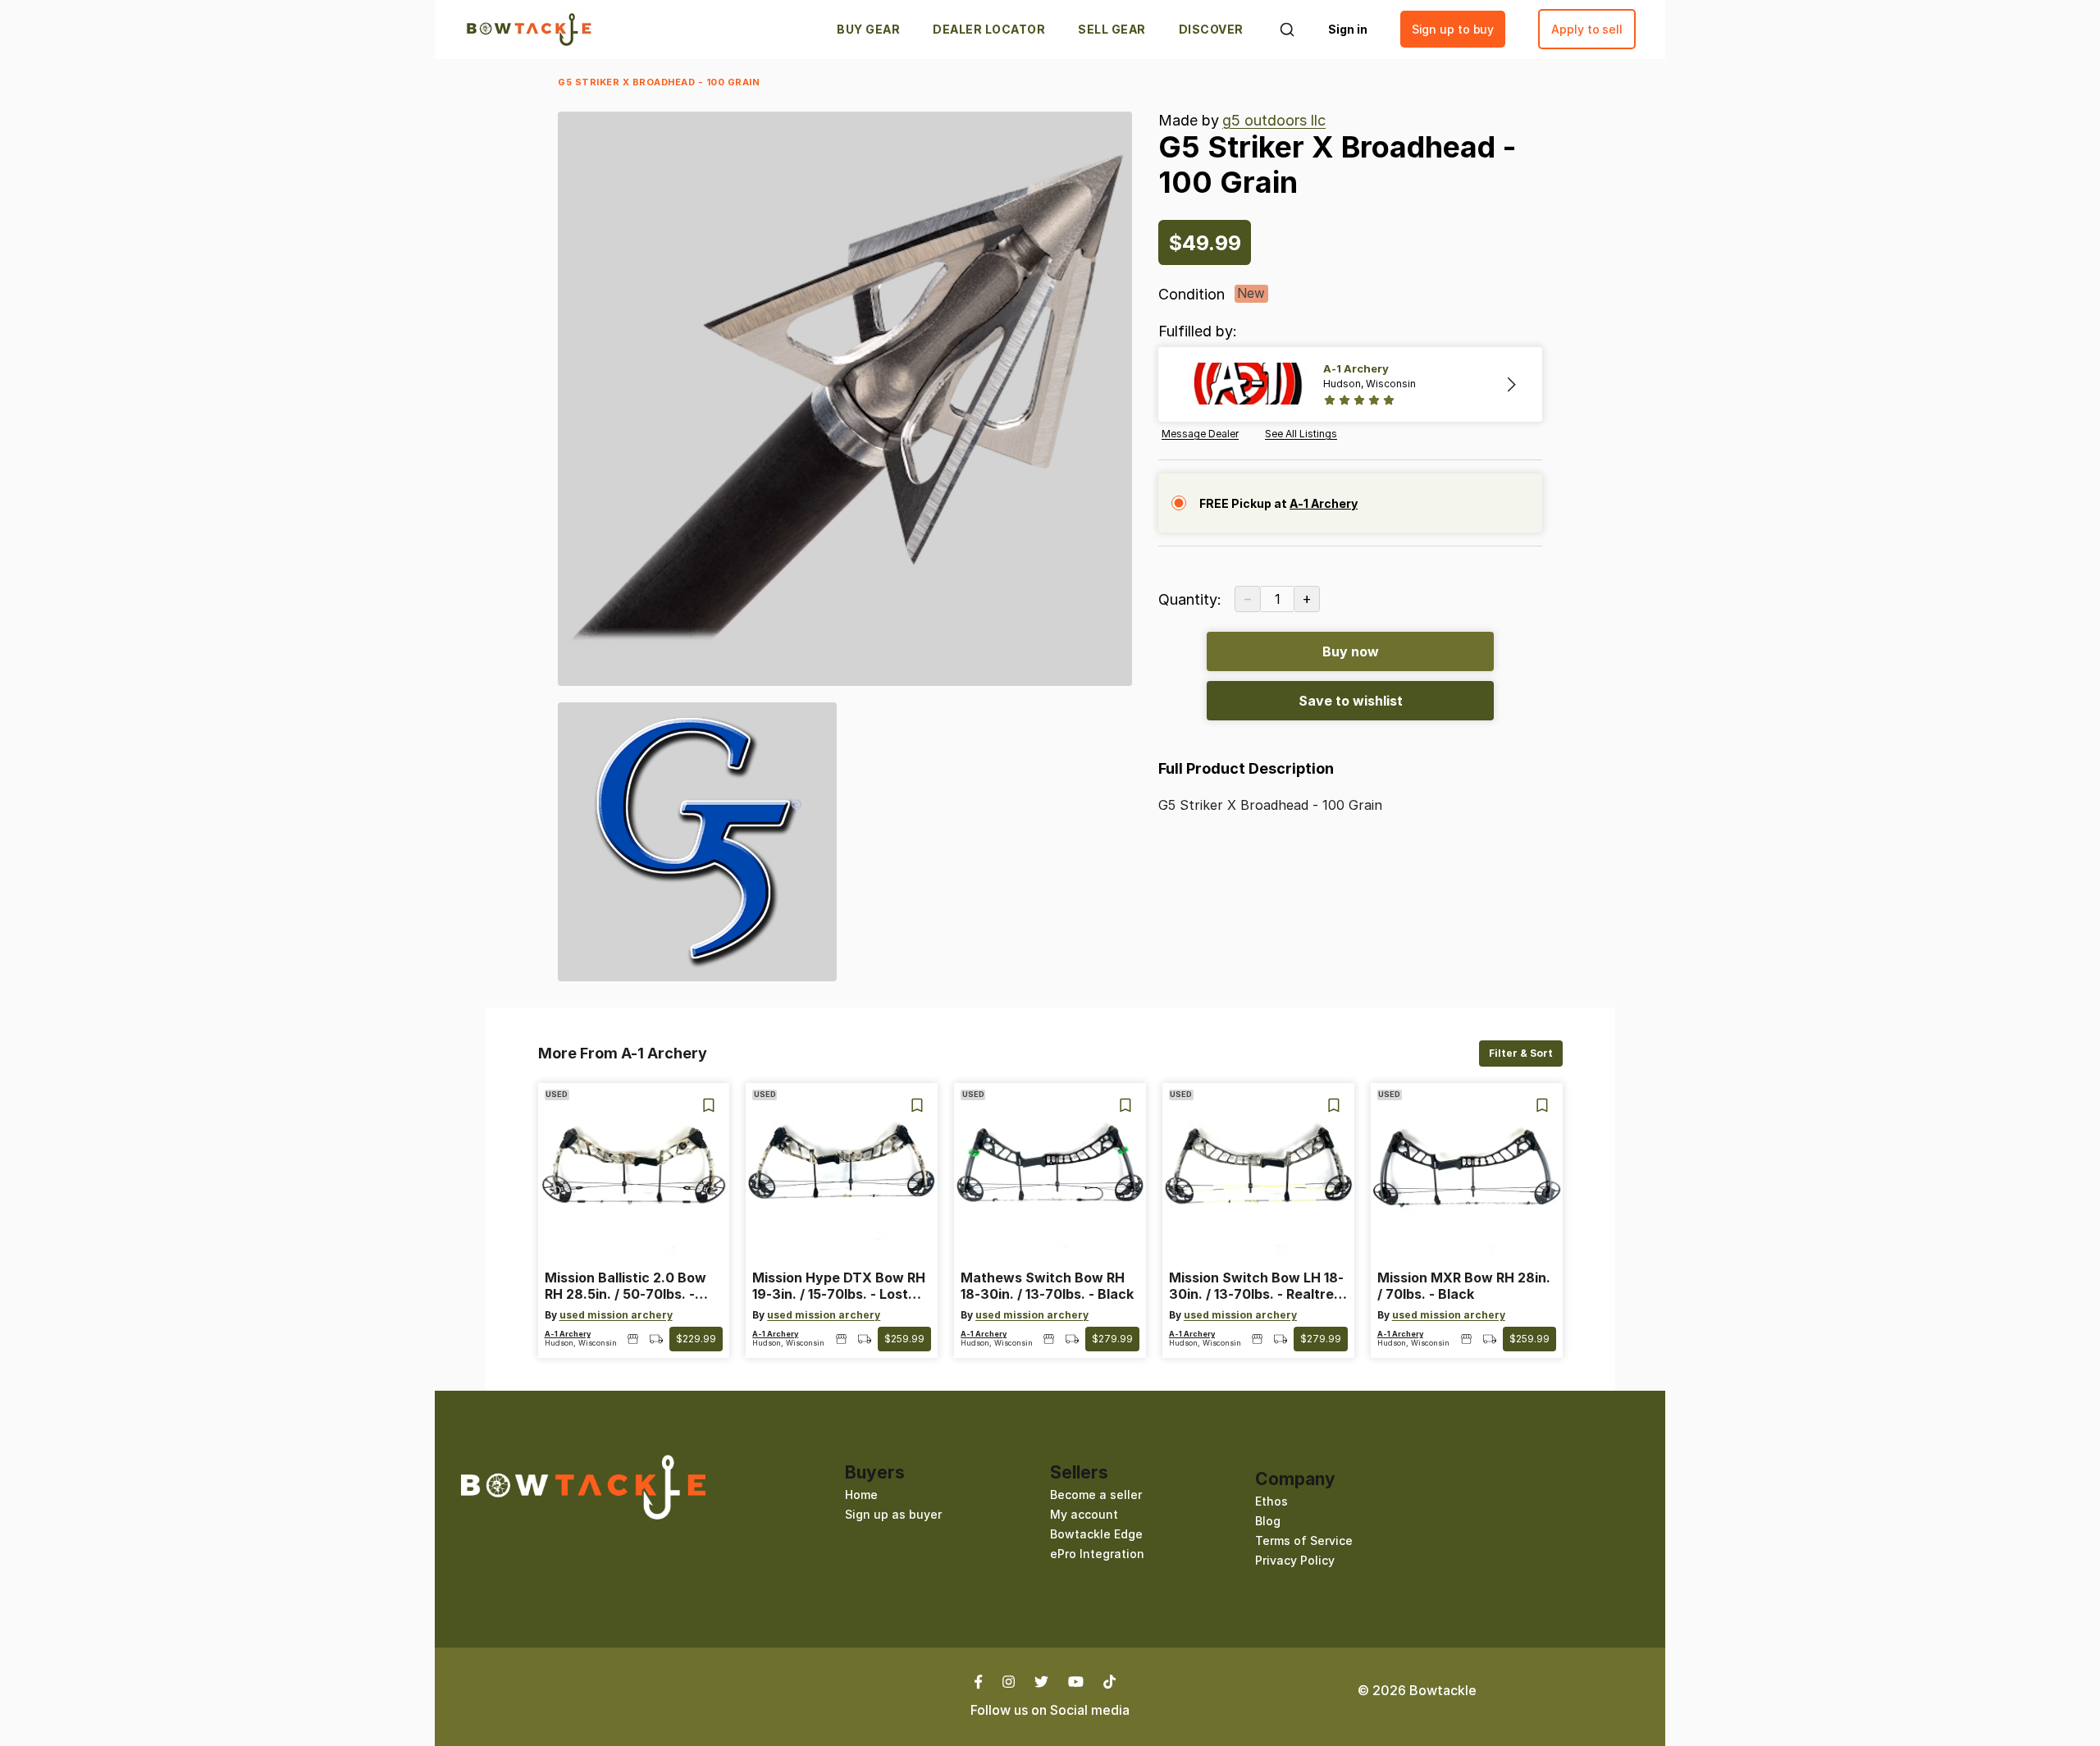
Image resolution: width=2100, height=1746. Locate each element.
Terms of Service (1304, 1540)
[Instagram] (1009, 1680)
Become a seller (1096, 1495)
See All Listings (1301, 434)
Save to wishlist (1351, 701)
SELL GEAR (1112, 29)
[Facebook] (984, 1680)
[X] (1041, 1680)
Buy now (1351, 651)
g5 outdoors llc (1274, 120)
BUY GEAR (868, 29)
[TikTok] (1109, 1680)
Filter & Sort (1521, 1053)
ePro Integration (1097, 1554)
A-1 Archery (568, 1334)
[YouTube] (1076, 1680)
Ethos (1271, 1501)
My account (1084, 1514)
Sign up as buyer (893, 1514)
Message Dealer (1200, 434)
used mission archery (616, 1315)
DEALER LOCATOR (989, 29)
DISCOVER (1211, 29)
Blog (1268, 1521)
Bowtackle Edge (1096, 1534)
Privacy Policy (1295, 1560)
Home (861, 1495)
